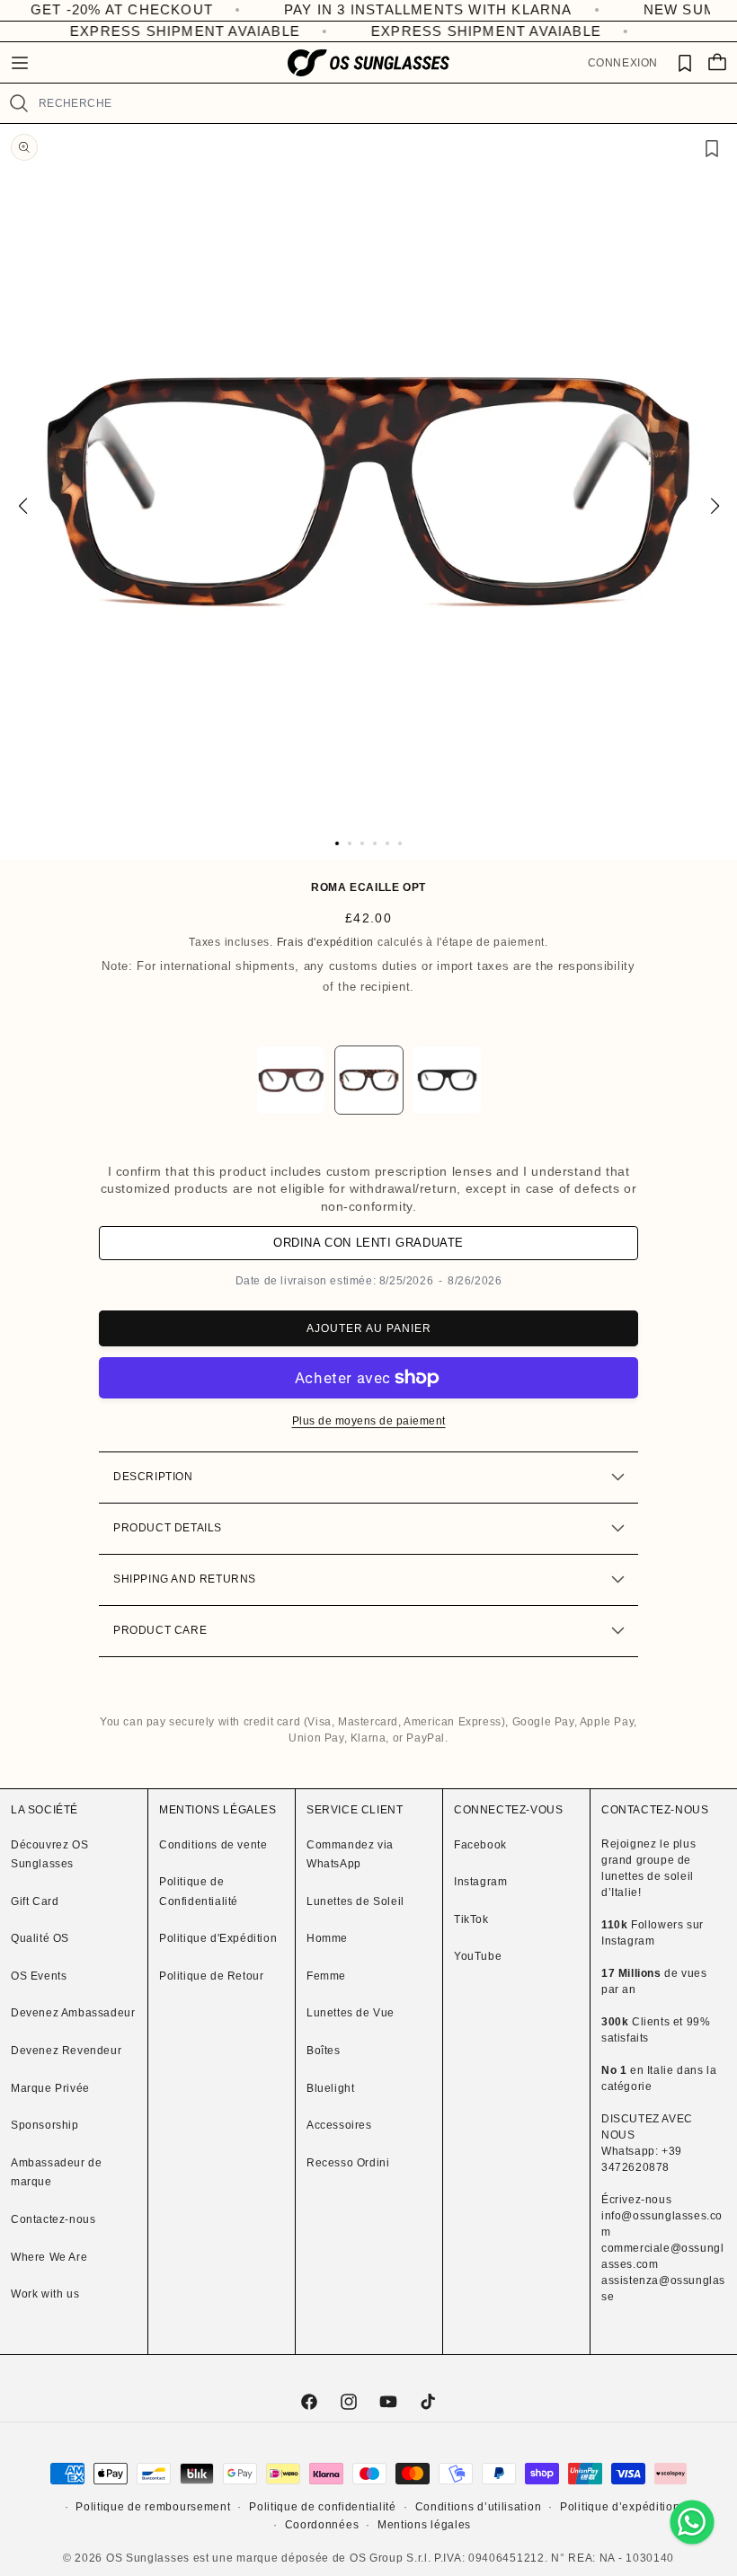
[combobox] (380, 103)
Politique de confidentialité (323, 2507)
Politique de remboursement (153, 2507)
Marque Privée (50, 2088)
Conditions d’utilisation (479, 2507)
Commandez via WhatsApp (350, 1855)
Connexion (623, 63)
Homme (327, 1938)
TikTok (471, 1919)
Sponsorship (45, 2125)
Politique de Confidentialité (199, 1892)
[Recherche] (19, 103)
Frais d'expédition (326, 942)
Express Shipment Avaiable (173, 31)
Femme (326, 1976)
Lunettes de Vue (351, 2013)
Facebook (480, 1845)
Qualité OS (40, 1938)
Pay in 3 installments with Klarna (374, 9)
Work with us (45, 2294)
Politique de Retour (211, 1976)
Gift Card (35, 1901)
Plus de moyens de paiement (369, 1421)
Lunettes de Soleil (355, 1901)
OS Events (39, 1976)
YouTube (478, 1956)
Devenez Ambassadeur (73, 2013)
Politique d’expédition (620, 2507)
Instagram (480, 1882)
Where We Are (49, 2257)
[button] (20, 63)
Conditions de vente (213, 1845)
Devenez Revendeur (66, 2051)
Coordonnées (322, 2525)
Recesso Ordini (348, 2163)
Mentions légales (424, 2525)
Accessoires (339, 2125)
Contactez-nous (53, 2219)
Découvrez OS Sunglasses (49, 1855)
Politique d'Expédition (218, 1938)
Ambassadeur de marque (56, 2173)
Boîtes (324, 2051)
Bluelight (330, 2088)
